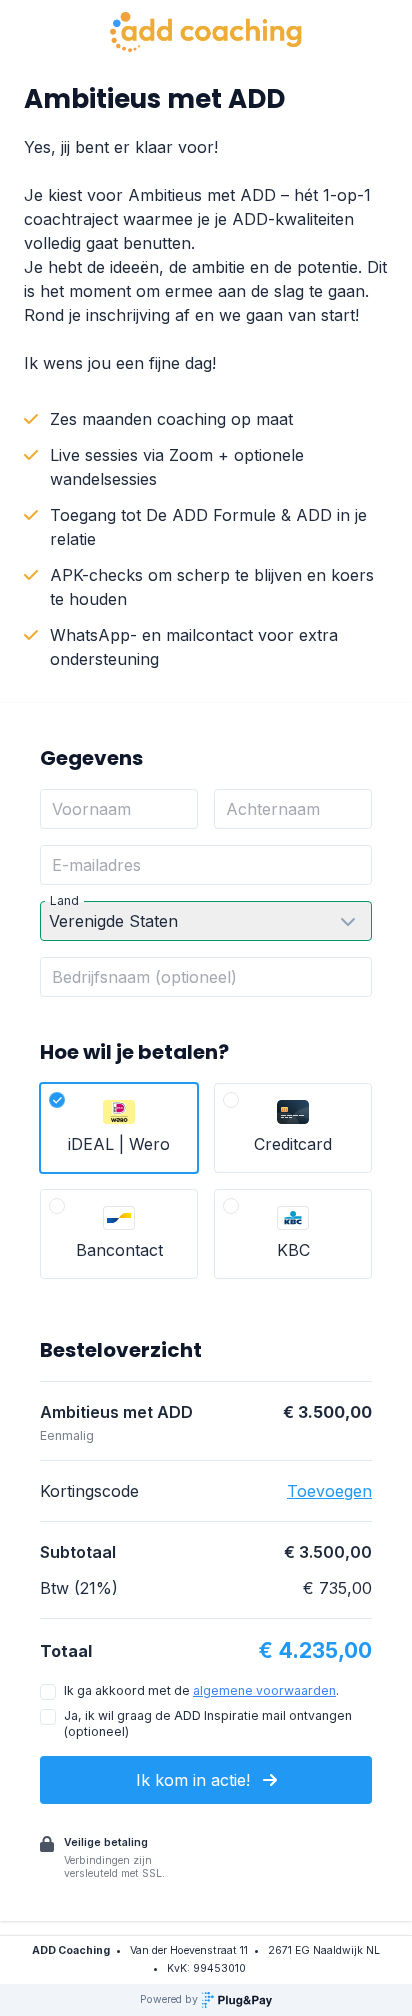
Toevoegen (329, 1491)
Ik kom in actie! (195, 1780)
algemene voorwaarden (264, 1690)
